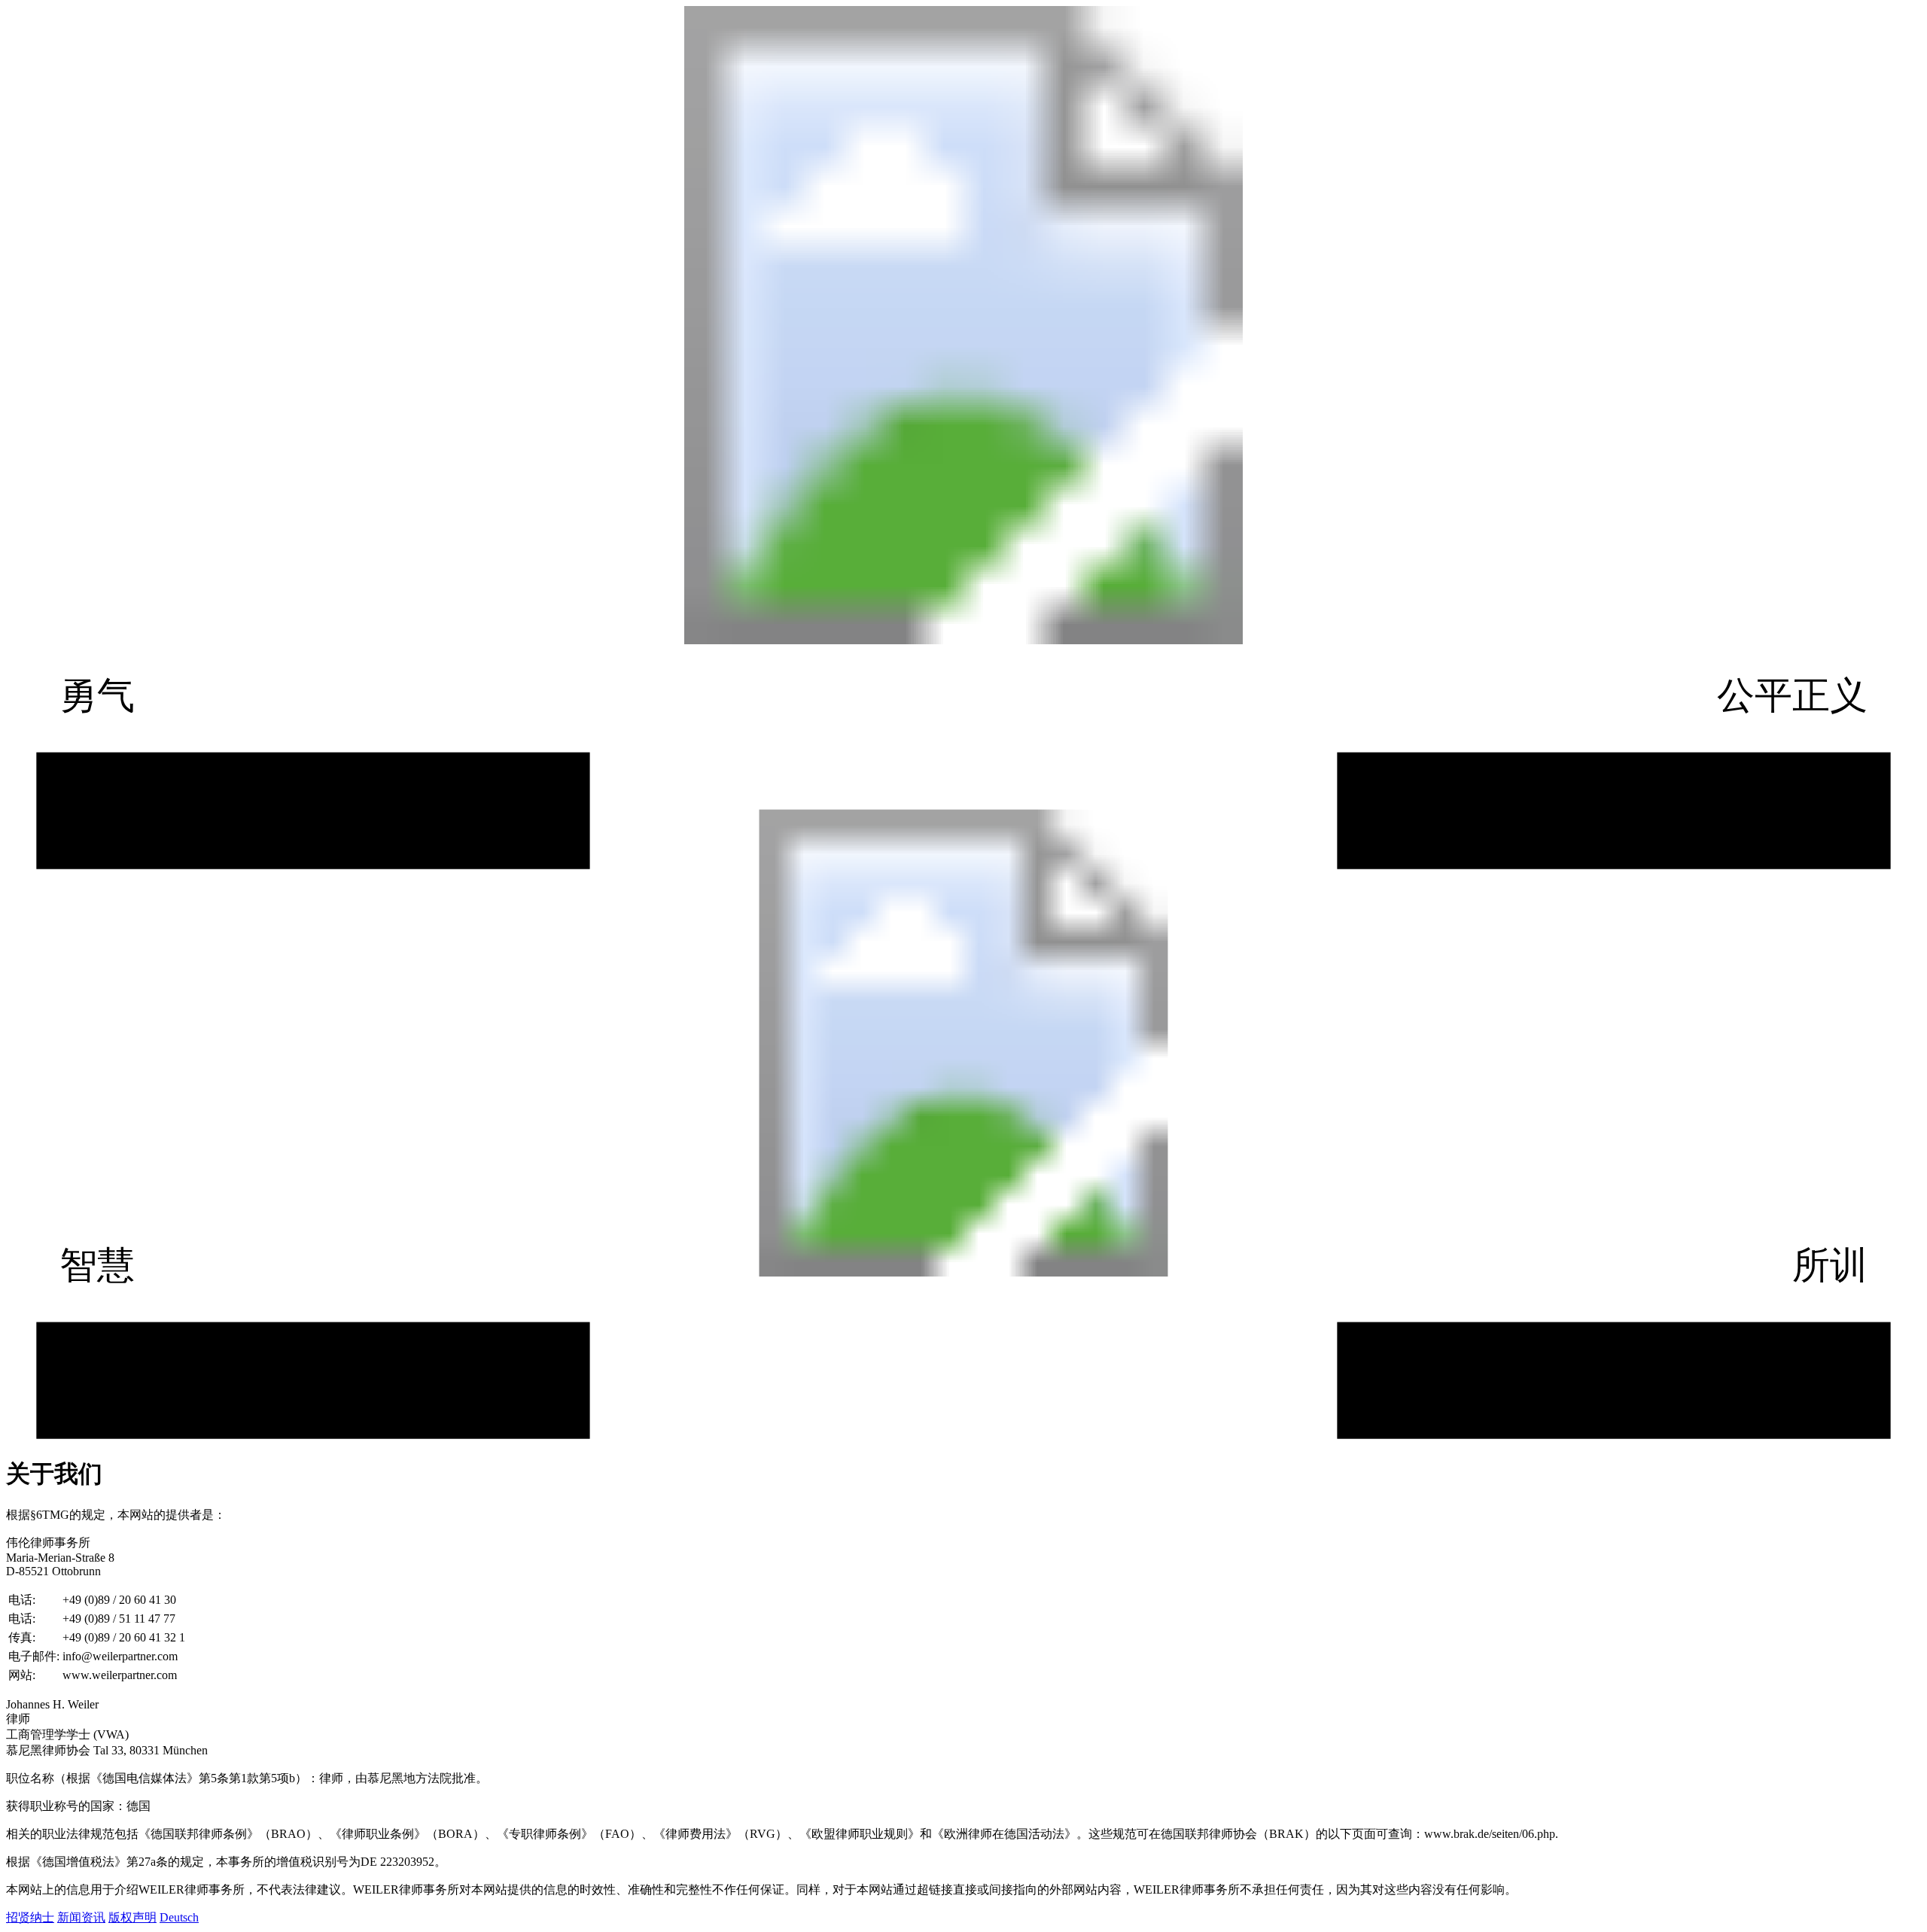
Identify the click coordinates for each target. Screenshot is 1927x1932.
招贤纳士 (30, 1917)
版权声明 (132, 1917)
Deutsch (179, 1917)
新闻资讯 (81, 1917)
